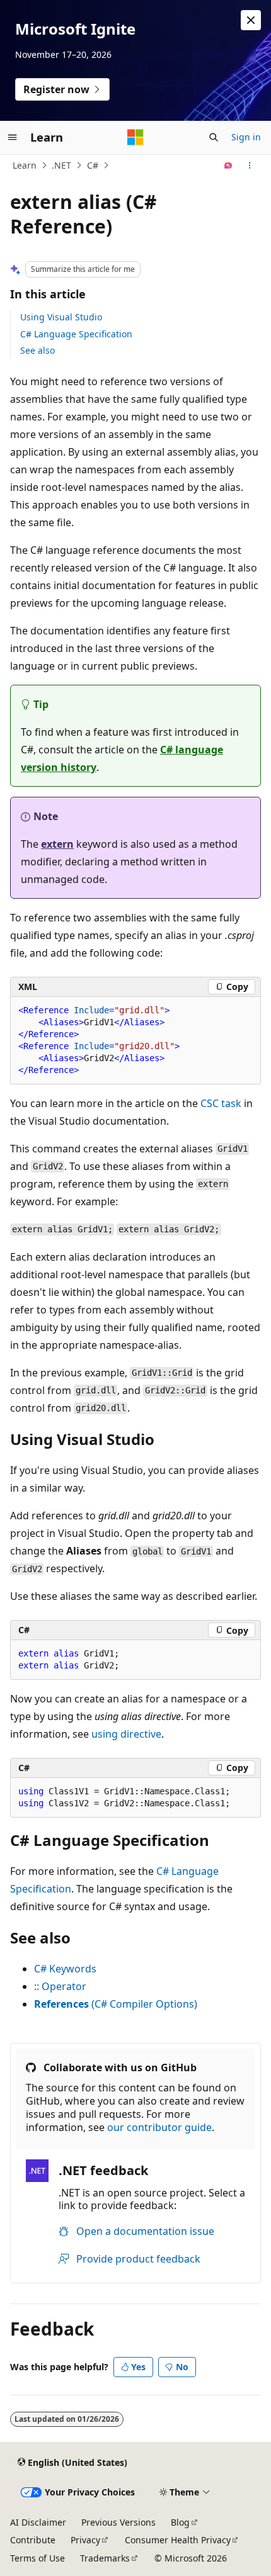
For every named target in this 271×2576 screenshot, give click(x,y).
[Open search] (214, 137)
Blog (180, 2522)
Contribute (33, 2540)
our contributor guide (159, 2127)
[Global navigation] (13, 137)
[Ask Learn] (228, 166)
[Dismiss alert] (251, 20)
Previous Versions (118, 2522)
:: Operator (60, 1986)
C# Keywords (65, 1969)
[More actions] (250, 166)
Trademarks (105, 2558)
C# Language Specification (76, 334)
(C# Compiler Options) (116, 2004)
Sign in (246, 137)
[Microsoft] (135, 137)
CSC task (221, 1103)
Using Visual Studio (61, 317)
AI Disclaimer (38, 2522)
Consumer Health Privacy (178, 2540)
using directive (126, 1734)
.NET (61, 165)
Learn (25, 165)
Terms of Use (37, 2558)
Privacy (85, 2540)
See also (37, 350)
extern (57, 844)
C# (93, 165)
